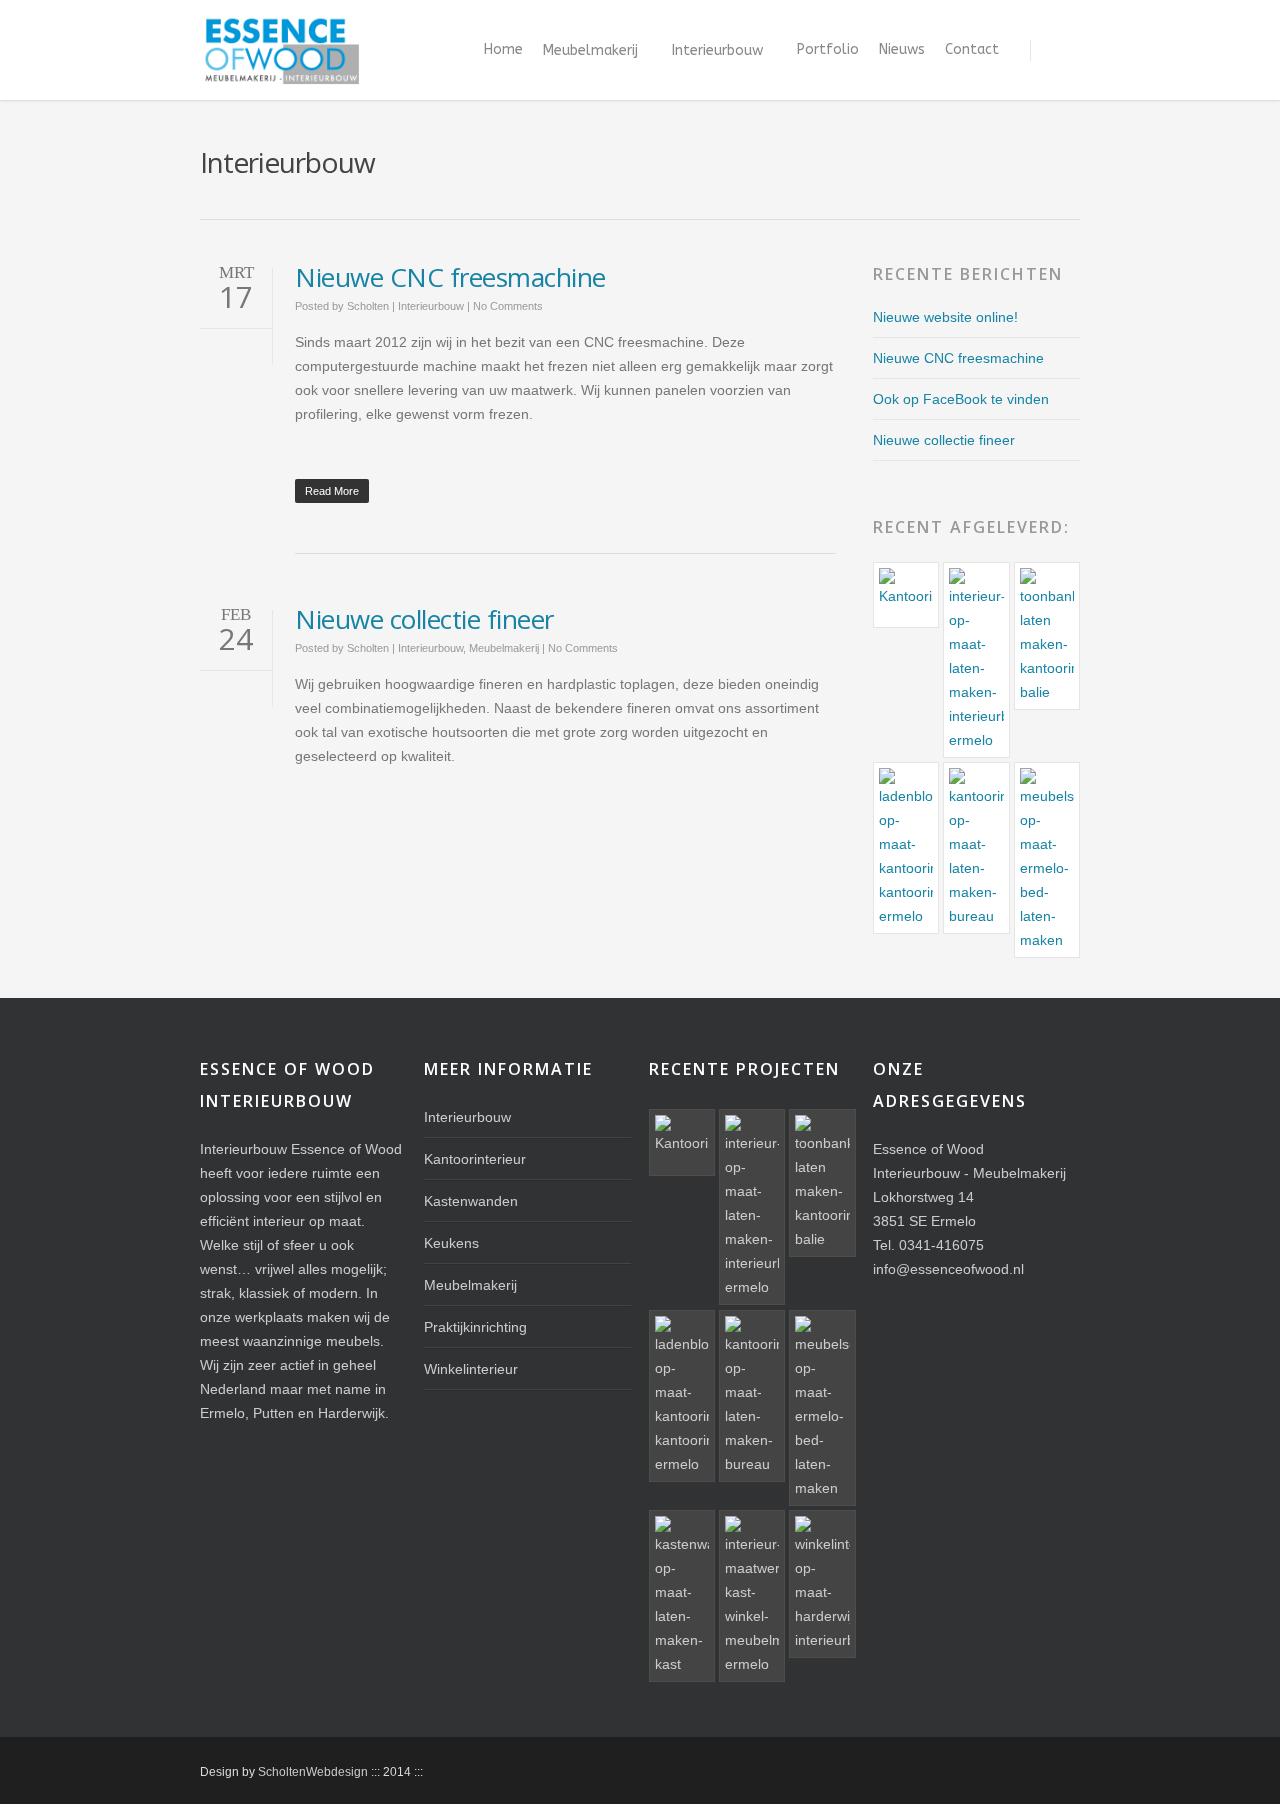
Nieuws (902, 49)
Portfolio (828, 49)
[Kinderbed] (1047, 860)
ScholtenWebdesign (313, 1772)
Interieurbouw (717, 50)
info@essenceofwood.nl (948, 1269)
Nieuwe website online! (945, 317)
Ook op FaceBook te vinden (961, 399)
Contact (972, 49)
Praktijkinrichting (475, 1327)
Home (503, 49)
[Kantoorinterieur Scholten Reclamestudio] (1047, 636)
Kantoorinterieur (475, 1159)
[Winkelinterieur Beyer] (822, 1584)
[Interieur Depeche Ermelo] (752, 1596)
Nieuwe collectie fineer (424, 619)
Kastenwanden (471, 1201)
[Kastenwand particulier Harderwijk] (682, 1596)
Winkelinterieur (471, 1369)
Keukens (451, 1243)
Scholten (368, 306)
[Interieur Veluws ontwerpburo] (906, 595)
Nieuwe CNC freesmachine (450, 277)
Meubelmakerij (590, 50)
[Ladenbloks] (906, 848)
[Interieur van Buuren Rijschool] (976, 660)
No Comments (508, 306)
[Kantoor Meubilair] (976, 848)
